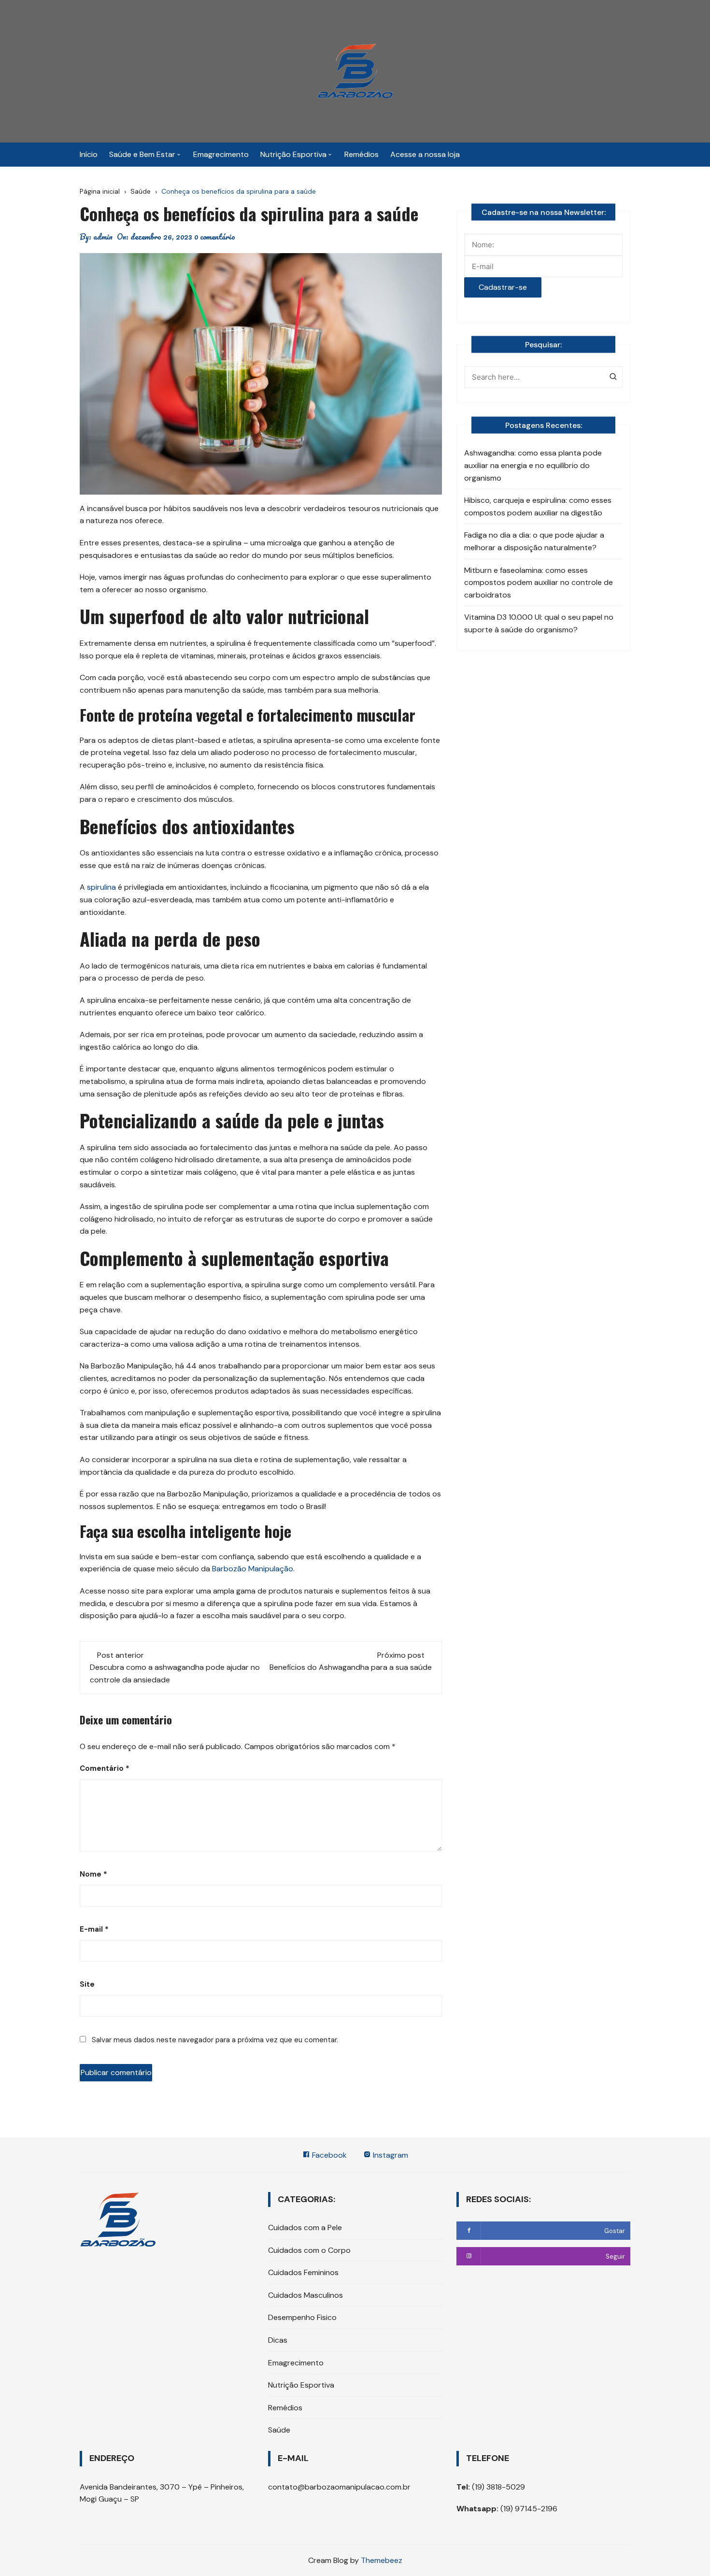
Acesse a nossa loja (425, 154)
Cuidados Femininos (303, 2272)
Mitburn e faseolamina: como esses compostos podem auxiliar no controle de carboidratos (539, 583)
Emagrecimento (221, 154)
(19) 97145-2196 (528, 2509)
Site (87, 1984)
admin (103, 237)
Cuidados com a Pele (305, 2227)
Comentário (105, 1768)
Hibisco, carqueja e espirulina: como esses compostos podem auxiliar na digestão (538, 506)
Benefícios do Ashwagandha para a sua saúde (351, 1667)
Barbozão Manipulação (253, 1569)
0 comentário (215, 237)
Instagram (390, 2155)
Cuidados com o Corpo (309, 2250)
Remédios (362, 154)
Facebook (328, 2155)
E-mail (94, 1929)
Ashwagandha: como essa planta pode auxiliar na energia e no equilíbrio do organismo (533, 465)
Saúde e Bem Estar (142, 154)
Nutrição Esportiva (293, 154)
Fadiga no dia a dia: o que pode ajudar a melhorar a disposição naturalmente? (534, 541)
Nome (93, 1874)
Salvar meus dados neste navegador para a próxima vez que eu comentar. (215, 2040)
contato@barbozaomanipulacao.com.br (339, 2487)
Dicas (278, 2340)
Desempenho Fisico (302, 2317)
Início (89, 154)
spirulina (102, 887)
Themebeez (382, 2560)
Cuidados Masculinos (305, 2295)
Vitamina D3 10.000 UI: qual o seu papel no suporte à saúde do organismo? (539, 623)
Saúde (279, 2430)
